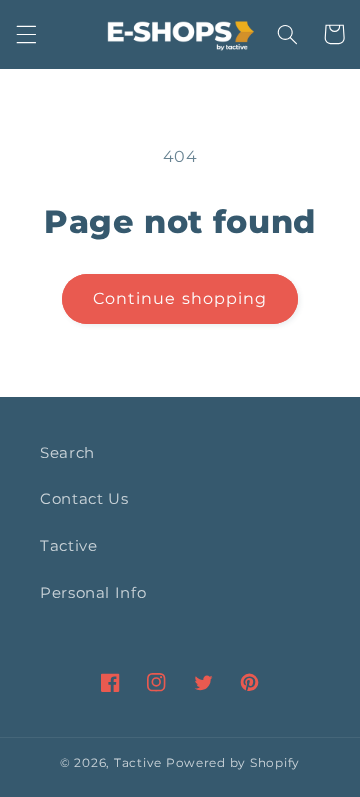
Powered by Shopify (233, 763)
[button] (26, 34)
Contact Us (84, 499)
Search (67, 453)
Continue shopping (180, 298)
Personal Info (93, 593)
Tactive (68, 546)
